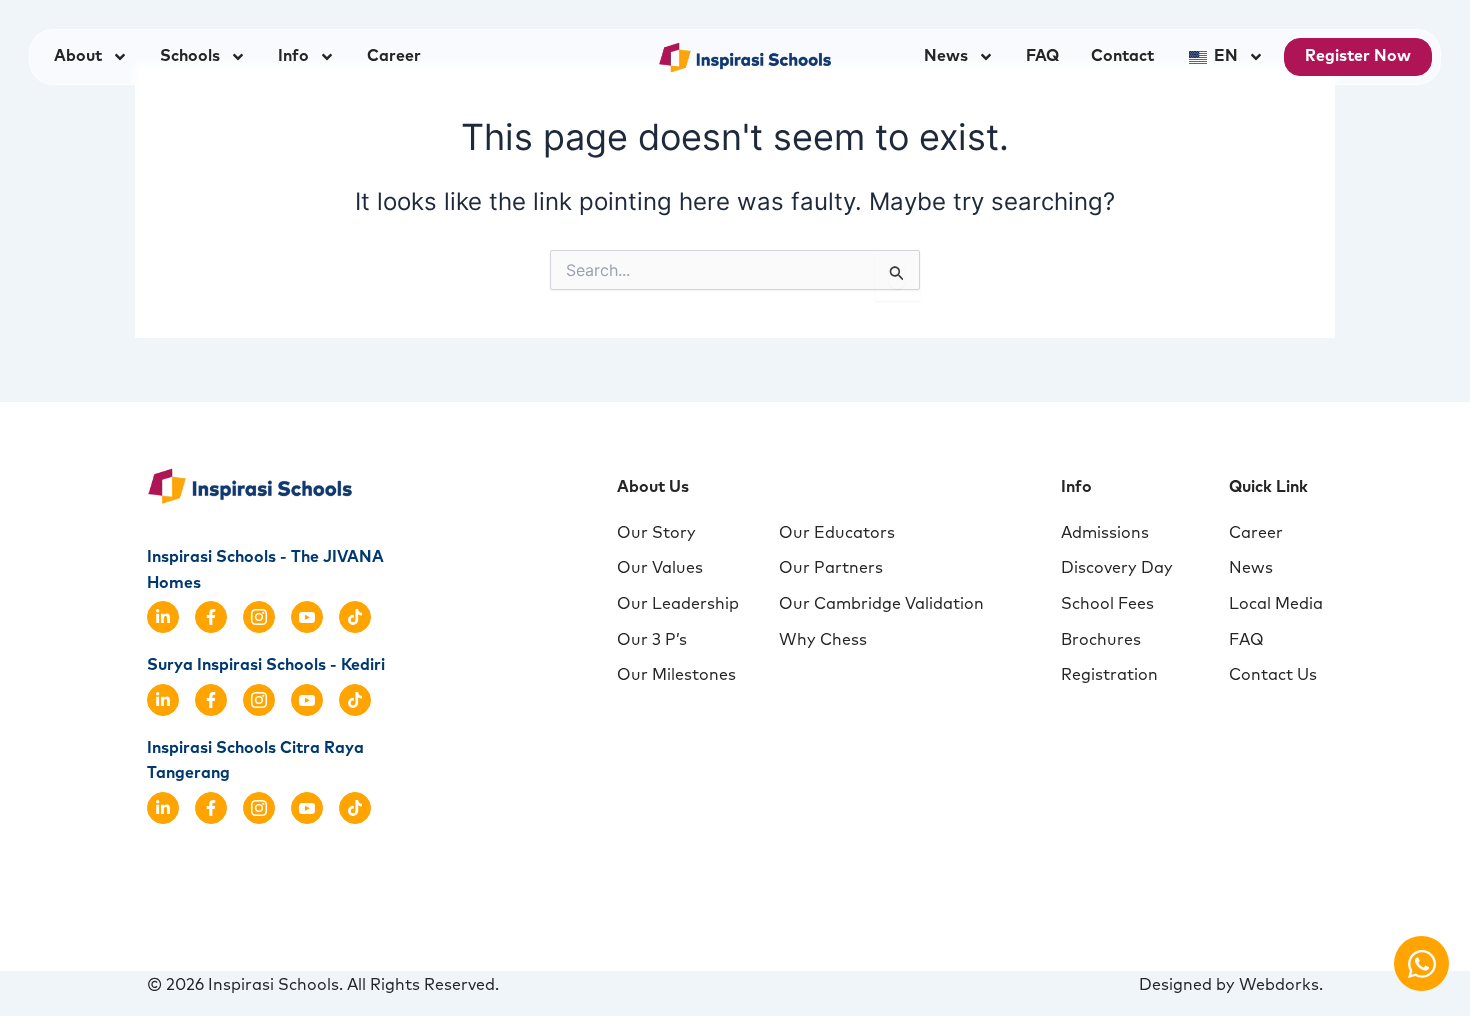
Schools (190, 56)
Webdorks (1279, 985)
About (78, 56)
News (946, 56)
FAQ (1042, 56)
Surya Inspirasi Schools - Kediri (266, 665)
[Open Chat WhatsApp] (1421, 963)
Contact (1122, 56)
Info (293, 56)
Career (394, 56)
